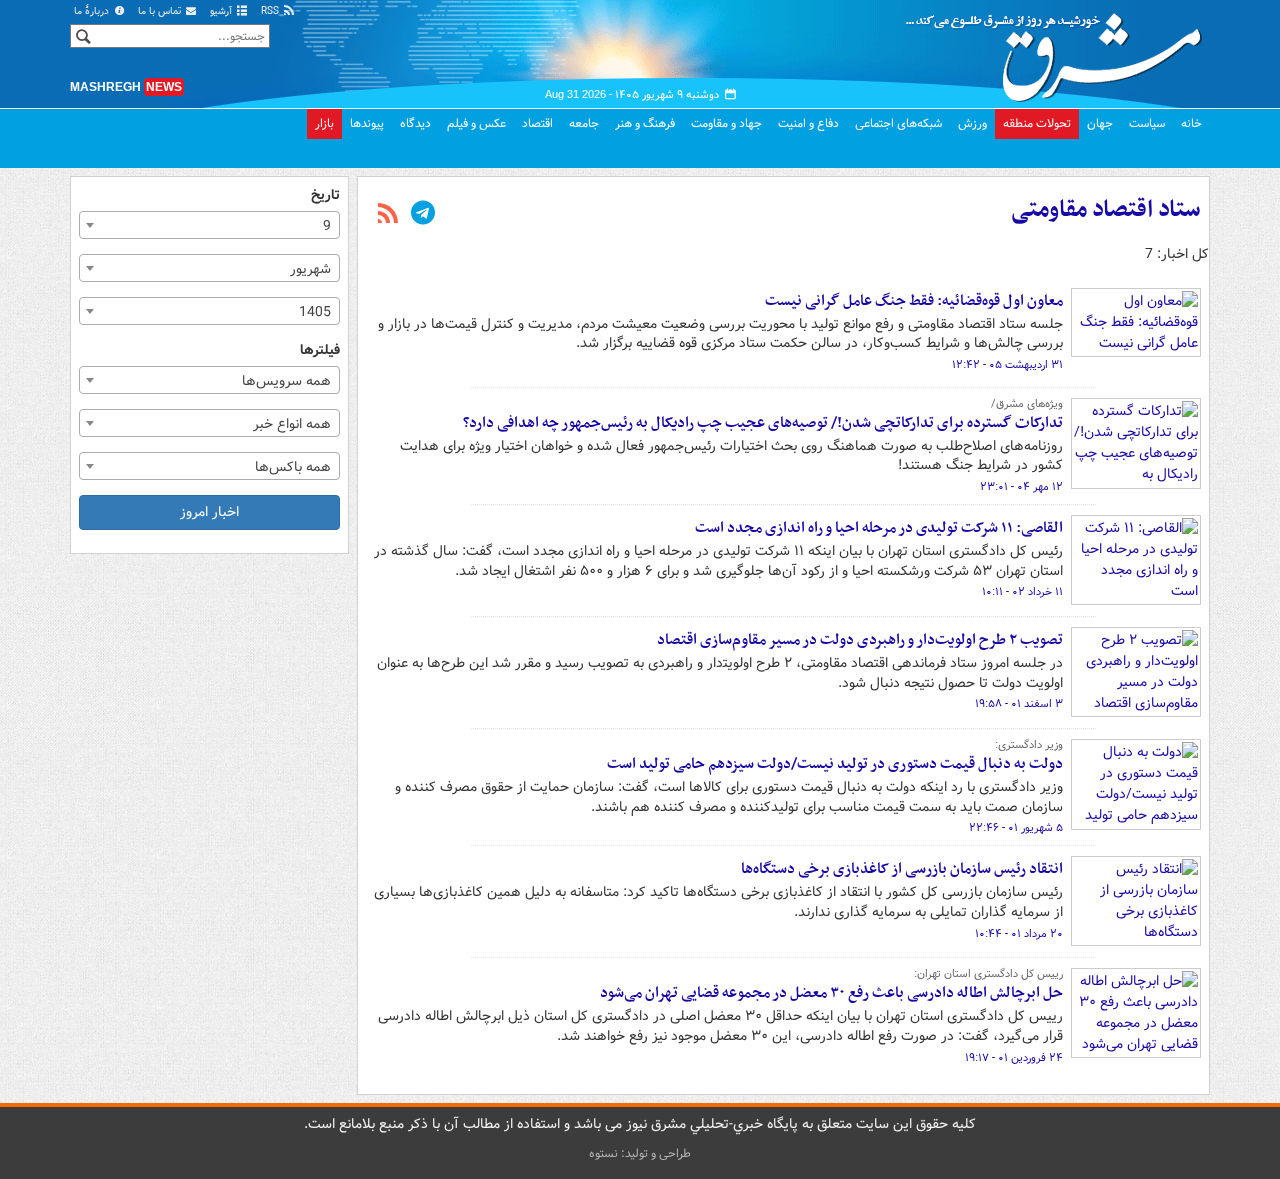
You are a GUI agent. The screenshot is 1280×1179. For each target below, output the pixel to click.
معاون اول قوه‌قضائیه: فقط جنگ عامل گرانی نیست (914, 301)
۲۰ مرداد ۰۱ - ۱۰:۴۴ (1019, 934)
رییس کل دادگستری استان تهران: (988, 974)
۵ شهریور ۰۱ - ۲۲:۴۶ (1016, 828)
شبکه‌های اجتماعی (898, 123)
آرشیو (222, 11)
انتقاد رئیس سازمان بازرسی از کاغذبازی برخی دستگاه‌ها (902, 869)
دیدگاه (415, 123)
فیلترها (320, 350)
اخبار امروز (209, 512)
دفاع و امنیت (808, 123)
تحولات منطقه (1037, 123)
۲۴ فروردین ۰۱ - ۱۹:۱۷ (1014, 1058)
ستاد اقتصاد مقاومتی (1106, 210)
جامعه (584, 123)
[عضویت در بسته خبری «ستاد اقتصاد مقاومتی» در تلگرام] (423, 215)
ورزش (972, 123)
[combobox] (209, 225)
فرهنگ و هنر (645, 123)
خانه (1191, 123)
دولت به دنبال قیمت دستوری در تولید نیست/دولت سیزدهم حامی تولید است (835, 764)
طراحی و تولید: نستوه (640, 1153)
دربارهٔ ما (93, 11)
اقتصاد (537, 123)
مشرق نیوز (1060, 50)
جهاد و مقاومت (726, 123)
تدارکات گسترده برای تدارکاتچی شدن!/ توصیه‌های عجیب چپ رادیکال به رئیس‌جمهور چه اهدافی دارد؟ (763, 423)
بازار (324, 123)
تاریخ (325, 195)
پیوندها (367, 123)
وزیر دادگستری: (1029, 745)
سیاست (1147, 123)
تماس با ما (161, 11)
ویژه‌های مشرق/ (1027, 404)
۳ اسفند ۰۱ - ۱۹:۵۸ (1019, 704)
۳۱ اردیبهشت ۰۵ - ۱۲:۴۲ (1007, 365)
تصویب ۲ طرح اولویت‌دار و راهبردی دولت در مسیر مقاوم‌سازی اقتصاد (860, 640)
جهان (1100, 123)
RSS (271, 11)
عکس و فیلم (476, 123)
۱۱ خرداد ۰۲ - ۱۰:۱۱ (1022, 592)
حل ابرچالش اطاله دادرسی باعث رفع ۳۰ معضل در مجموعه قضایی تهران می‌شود (831, 993)
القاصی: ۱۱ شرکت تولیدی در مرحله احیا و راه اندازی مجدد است (879, 528)
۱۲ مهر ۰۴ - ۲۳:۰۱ (1021, 487)
